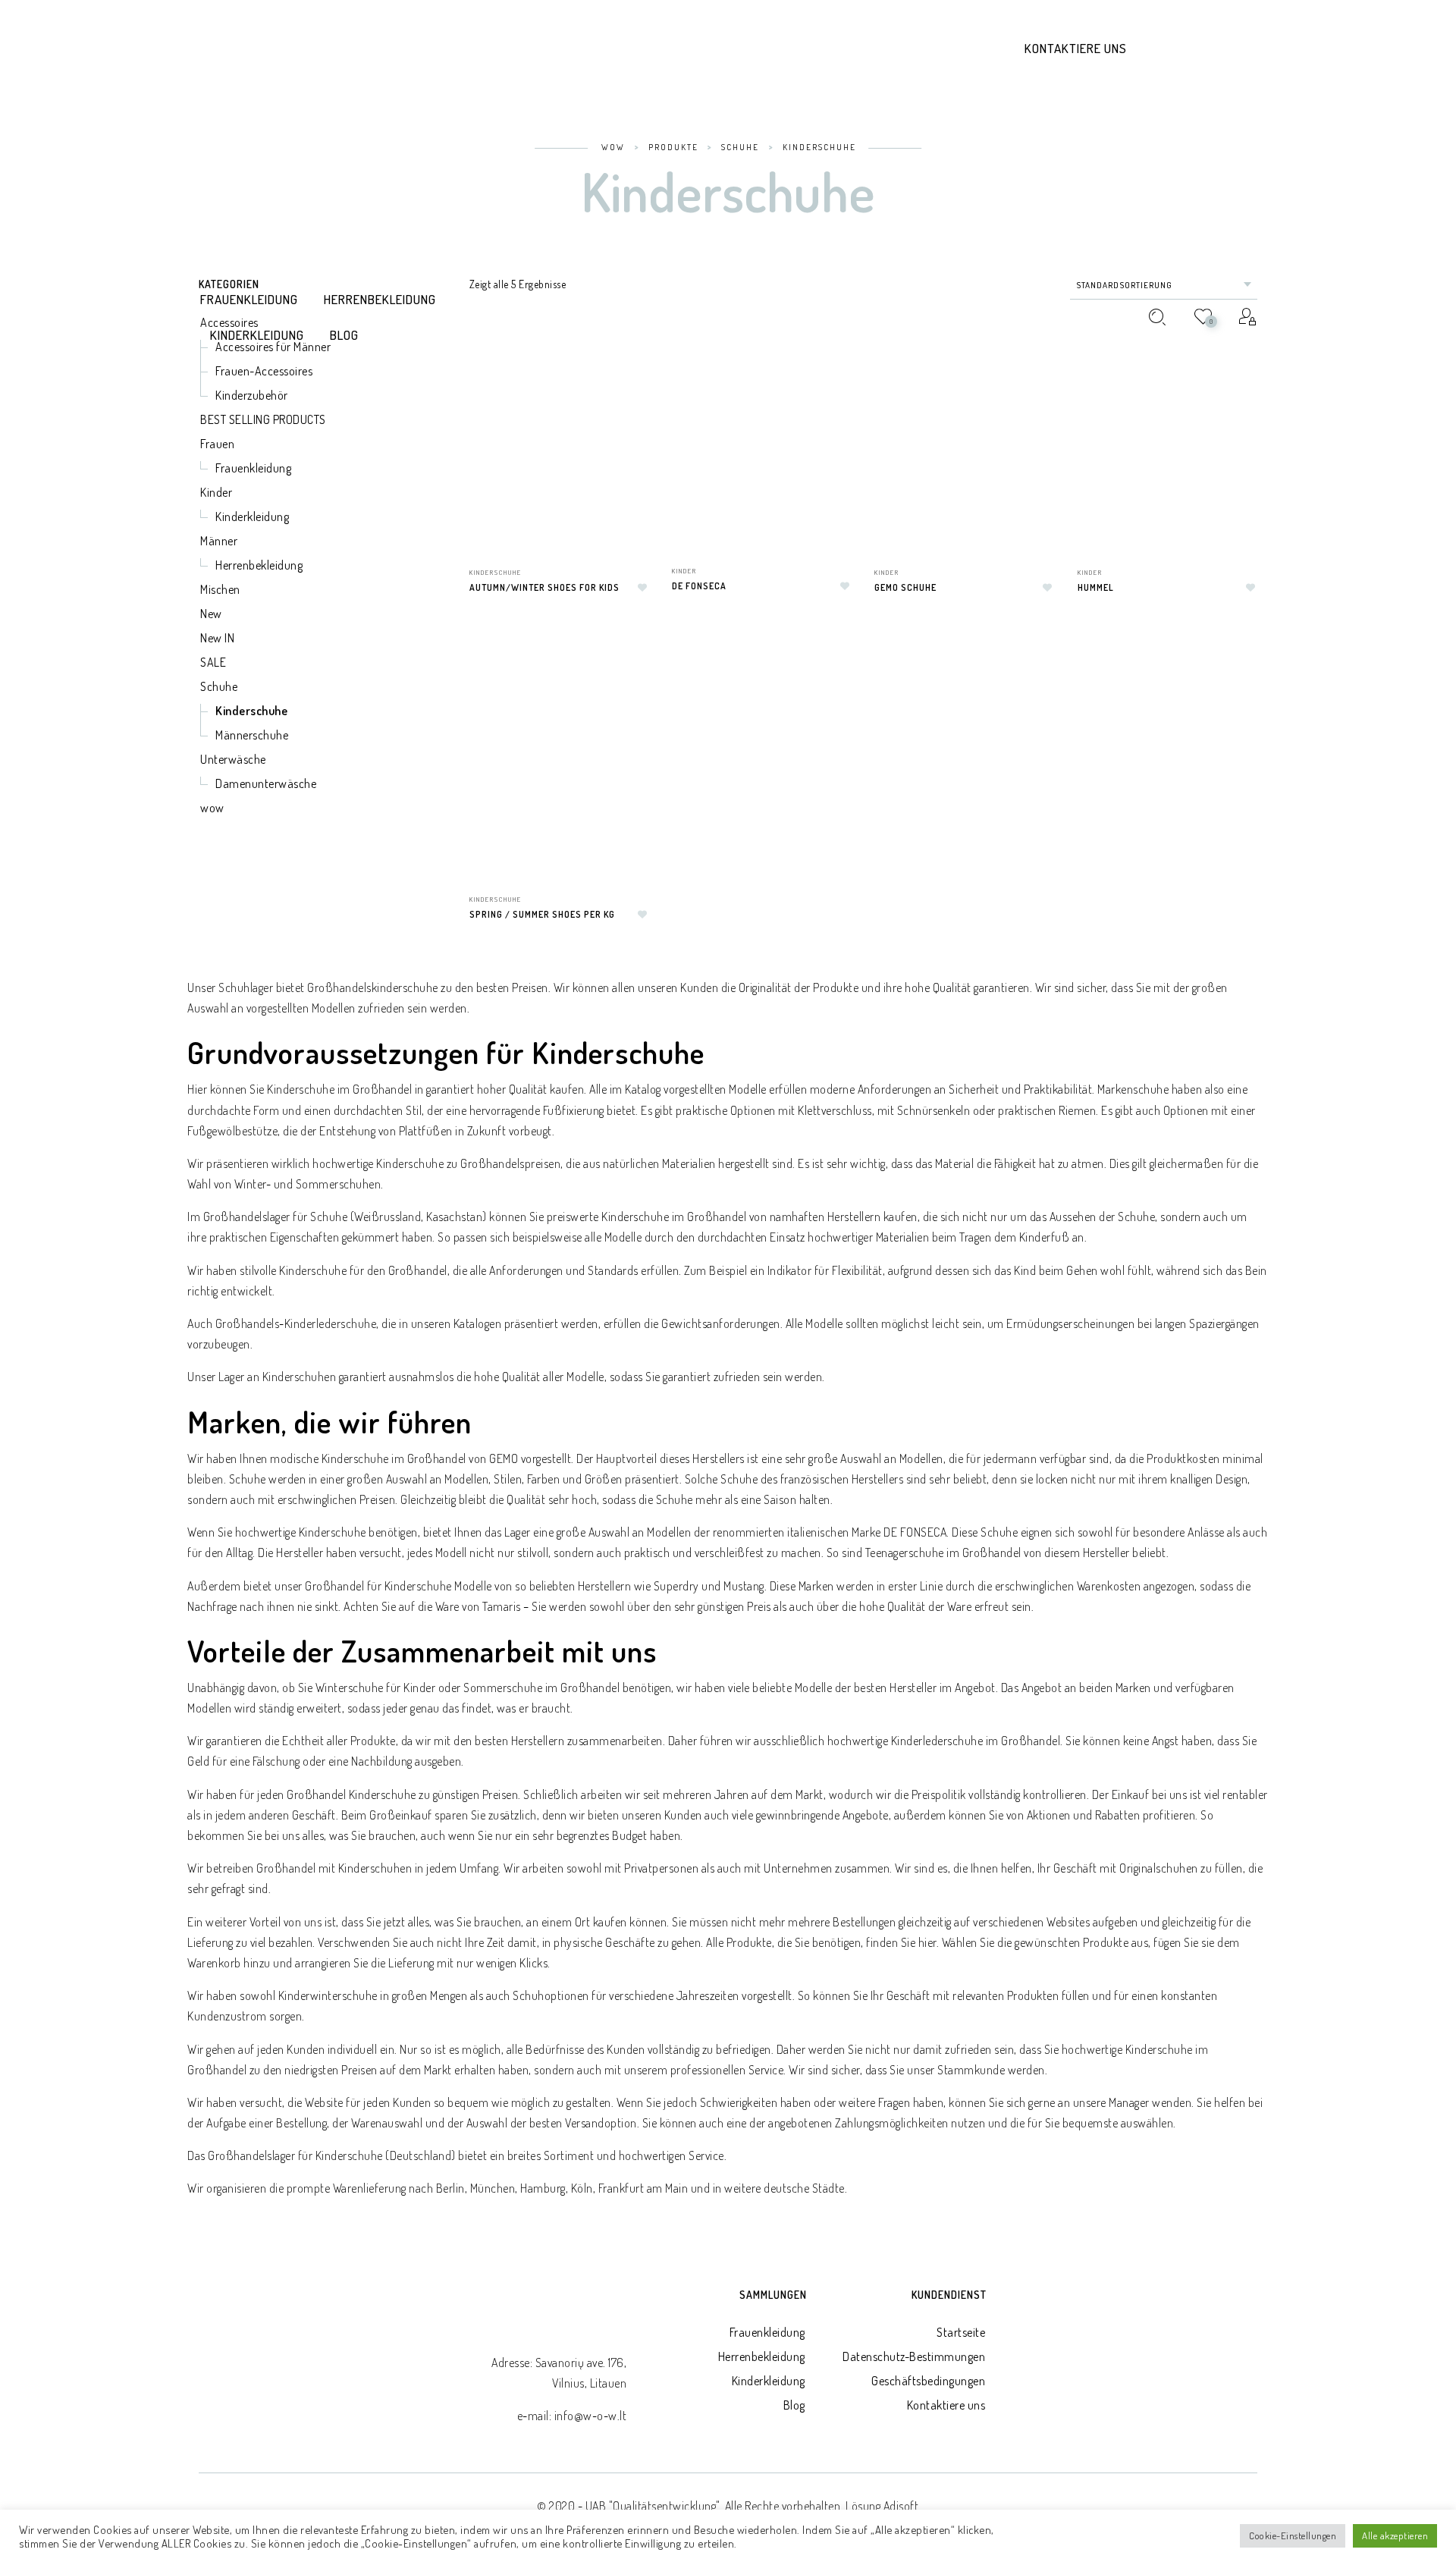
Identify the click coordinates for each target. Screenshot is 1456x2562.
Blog (794, 2405)
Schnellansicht (634, 680)
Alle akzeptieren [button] (1395, 2535)
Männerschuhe (252, 735)
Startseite (961, 2332)
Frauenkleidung (767, 2332)
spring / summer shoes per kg (542, 914)
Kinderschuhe (251, 711)
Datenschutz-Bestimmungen (914, 2356)
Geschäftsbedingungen (928, 2381)
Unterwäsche (233, 759)
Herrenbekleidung (762, 2356)
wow (212, 808)
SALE (213, 662)
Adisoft (901, 2506)
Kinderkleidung (769, 2381)
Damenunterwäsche (266, 783)
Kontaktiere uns (1076, 48)
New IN (217, 638)
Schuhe (219, 686)
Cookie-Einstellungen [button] (1293, 2535)
